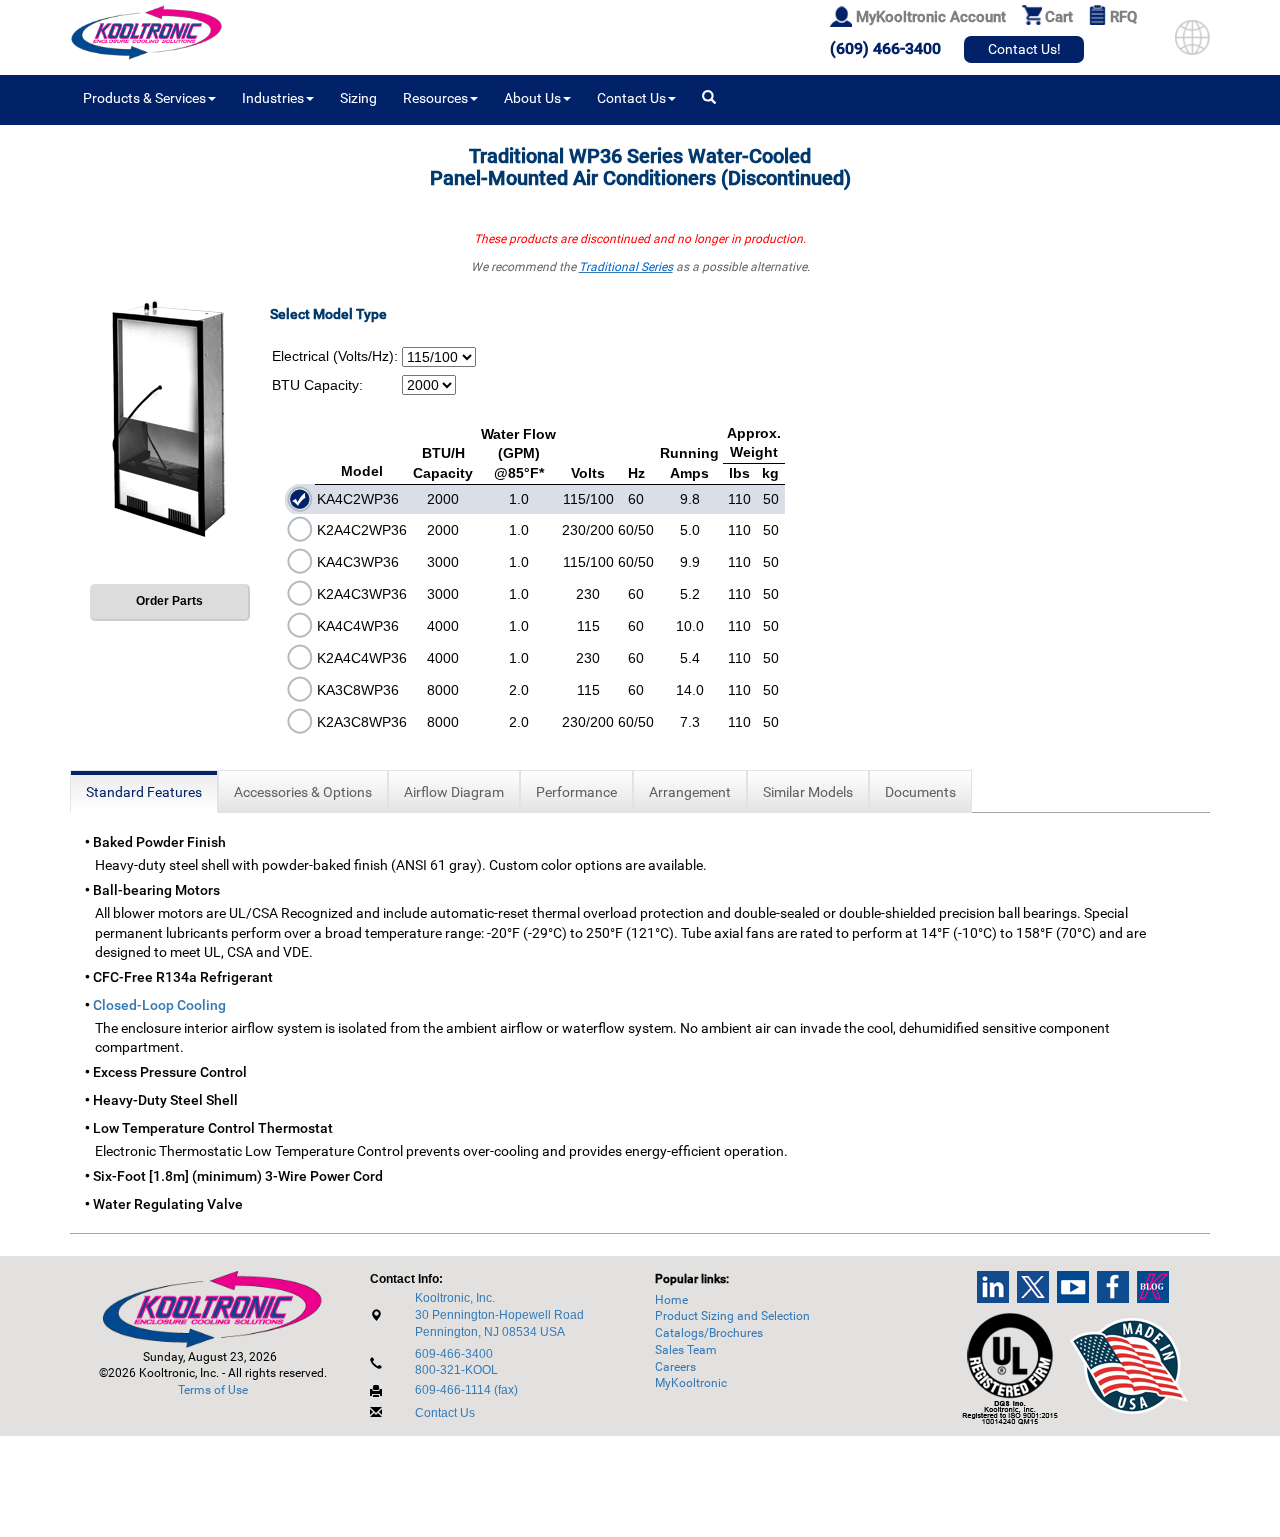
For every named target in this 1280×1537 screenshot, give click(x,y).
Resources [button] (435, 98)
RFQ (1123, 17)
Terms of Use (213, 1390)
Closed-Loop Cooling (159, 1005)
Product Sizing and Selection (732, 1316)
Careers (675, 1367)
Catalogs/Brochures (709, 1333)
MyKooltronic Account (931, 17)
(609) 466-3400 (885, 48)
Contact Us (445, 1413)
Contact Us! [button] (1024, 49)
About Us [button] (532, 98)
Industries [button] (273, 98)
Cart (1059, 17)
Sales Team (686, 1350)
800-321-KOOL (456, 1370)
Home (671, 1300)
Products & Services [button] (144, 98)
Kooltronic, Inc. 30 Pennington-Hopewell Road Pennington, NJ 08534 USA (499, 1315)
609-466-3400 (454, 1354)
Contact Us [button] (631, 98)
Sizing (358, 98)
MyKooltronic (691, 1383)
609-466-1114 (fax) (466, 1390)
